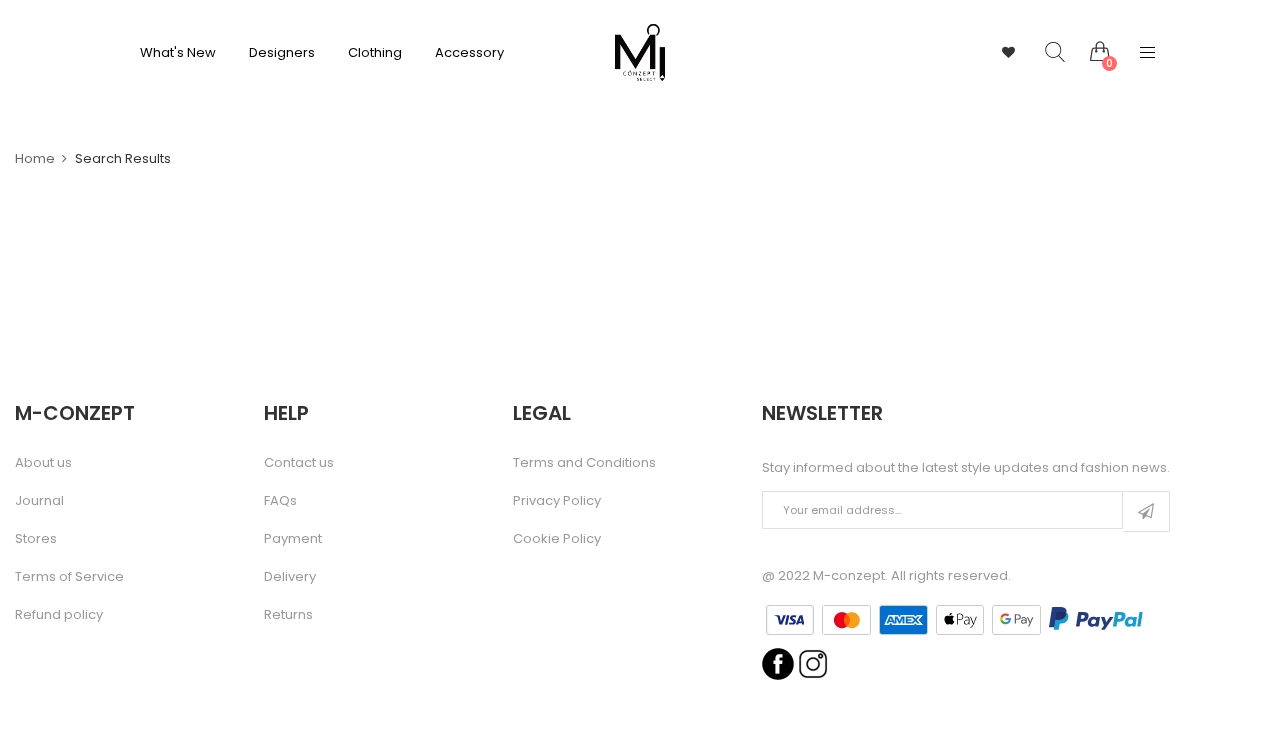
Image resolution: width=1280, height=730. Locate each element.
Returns (288, 615)
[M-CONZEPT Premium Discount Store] (640, 52)
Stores (36, 539)
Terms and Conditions (584, 463)
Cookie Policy (557, 539)
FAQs (280, 501)
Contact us (299, 463)
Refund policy (59, 615)
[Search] (1040, 53)
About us (43, 463)
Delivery (290, 577)
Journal (39, 501)
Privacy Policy (557, 501)
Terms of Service (69, 577)
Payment (293, 539)
